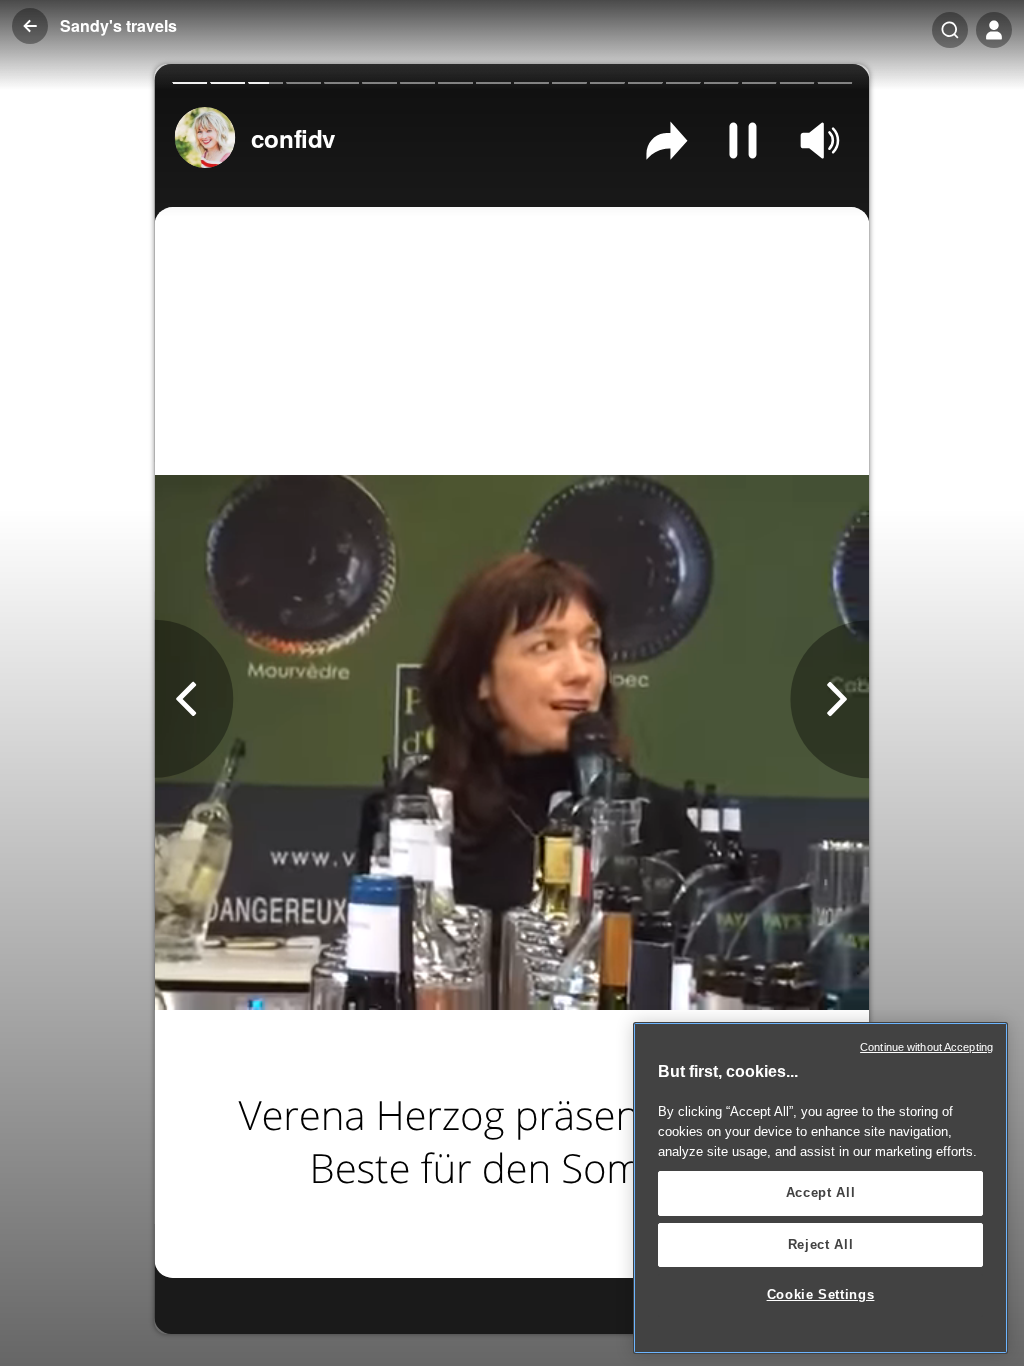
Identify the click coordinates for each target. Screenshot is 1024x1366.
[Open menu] (994, 30)
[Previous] (194, 699)
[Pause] (743, 140)
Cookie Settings (821, 1294)
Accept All (821, 1192)
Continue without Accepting (926, 1047)
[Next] (829, 699)
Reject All (821, 1244)
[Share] (666, 140)
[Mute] (819, 140)
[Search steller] (950, 30)
